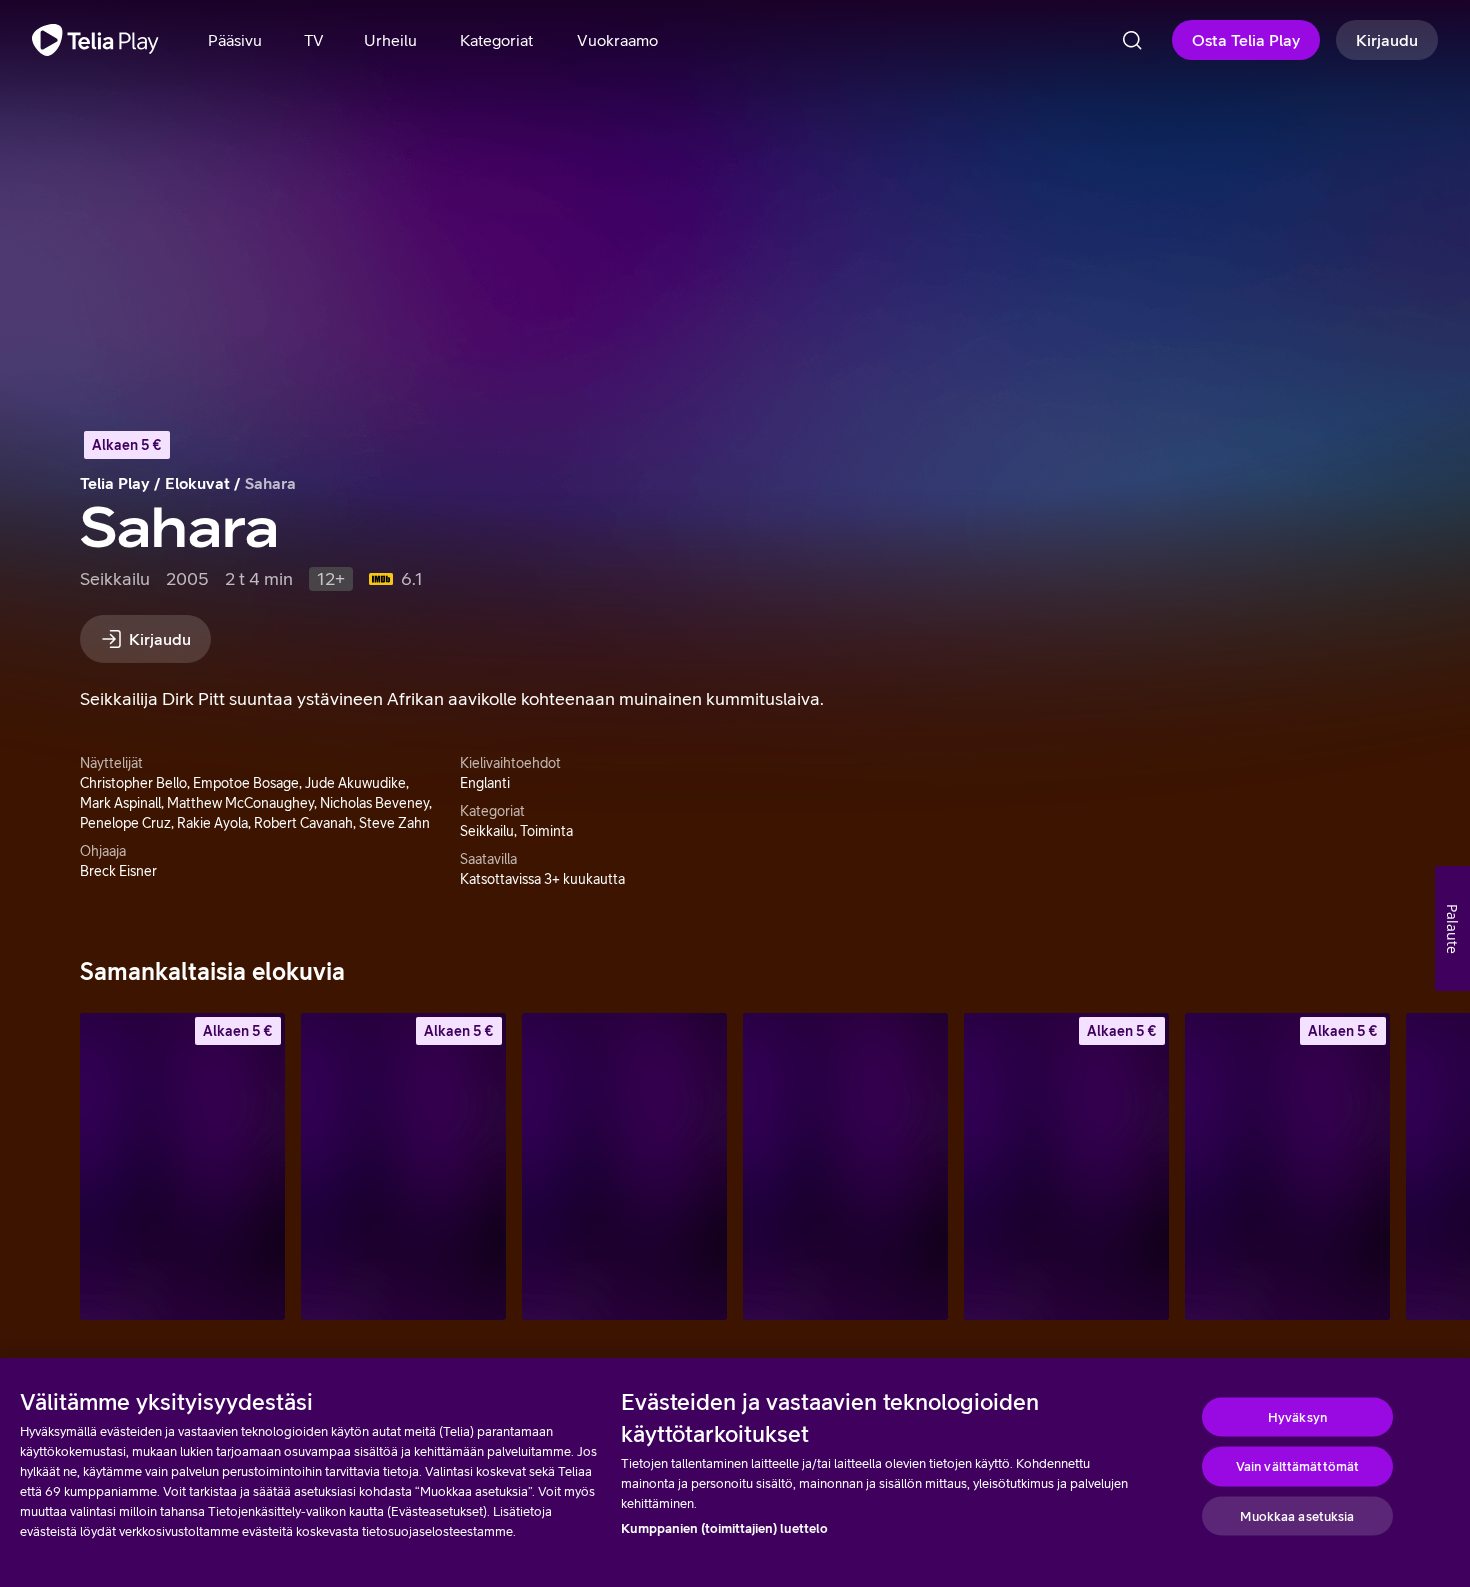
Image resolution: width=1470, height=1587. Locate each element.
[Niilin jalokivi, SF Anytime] (403, 1166)
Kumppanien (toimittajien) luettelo (724, 1528)
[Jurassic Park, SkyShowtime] (845, 1166)
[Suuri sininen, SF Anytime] (1287, 1166)
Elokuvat (197, 483)
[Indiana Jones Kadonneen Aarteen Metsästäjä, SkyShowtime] (624, 1166)
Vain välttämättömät (1297, 1466)
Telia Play (115, 483)
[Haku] (1132, 40)
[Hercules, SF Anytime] (1066, 1166)
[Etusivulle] (95, 40)
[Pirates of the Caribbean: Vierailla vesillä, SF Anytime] (182, 1166)
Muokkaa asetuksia (1297, 1515)
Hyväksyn (1297, 1416)
